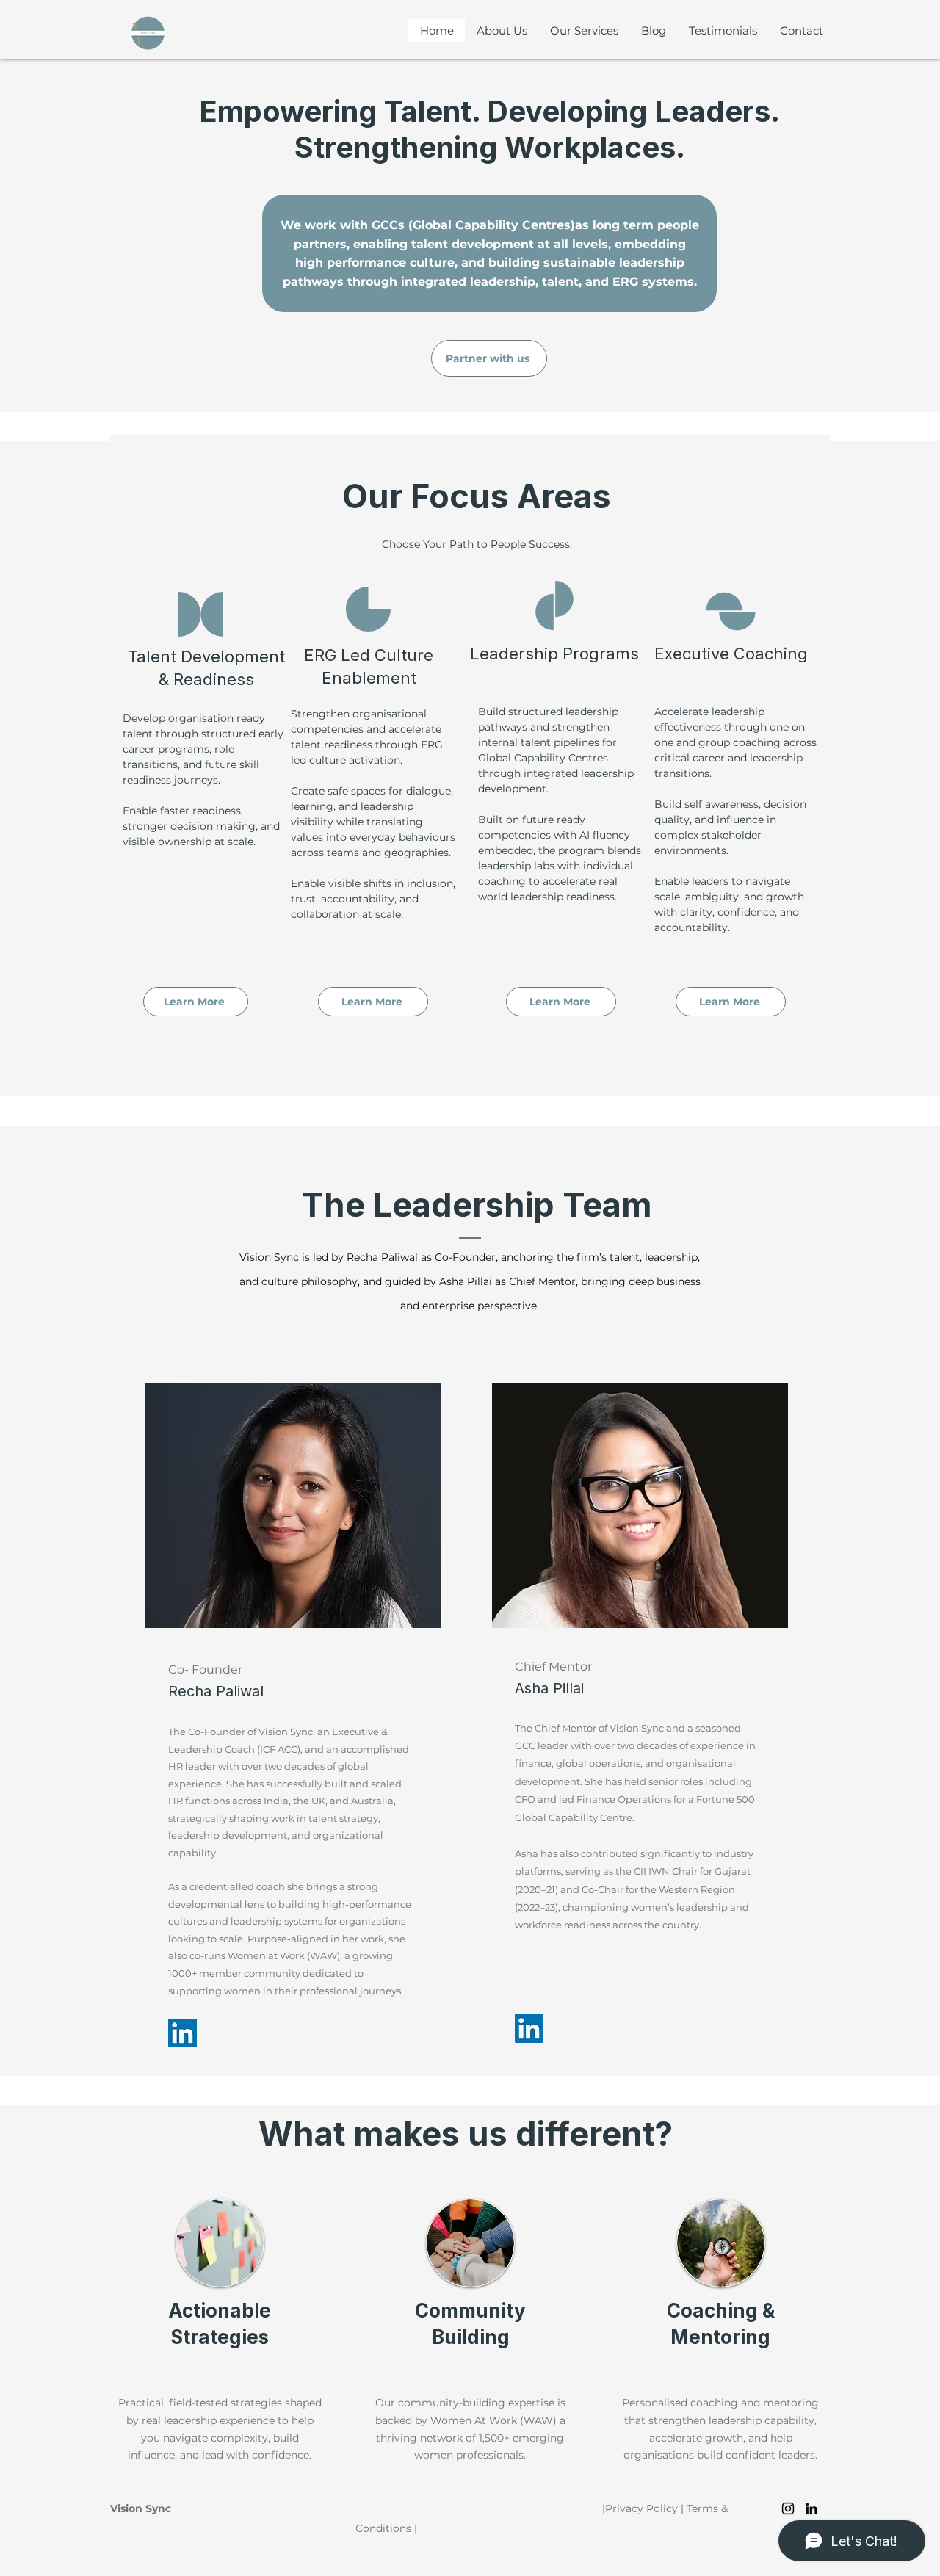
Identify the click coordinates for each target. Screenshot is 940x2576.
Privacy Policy (641, 2508)
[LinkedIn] (182, 2033)
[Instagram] (788, 2508)
